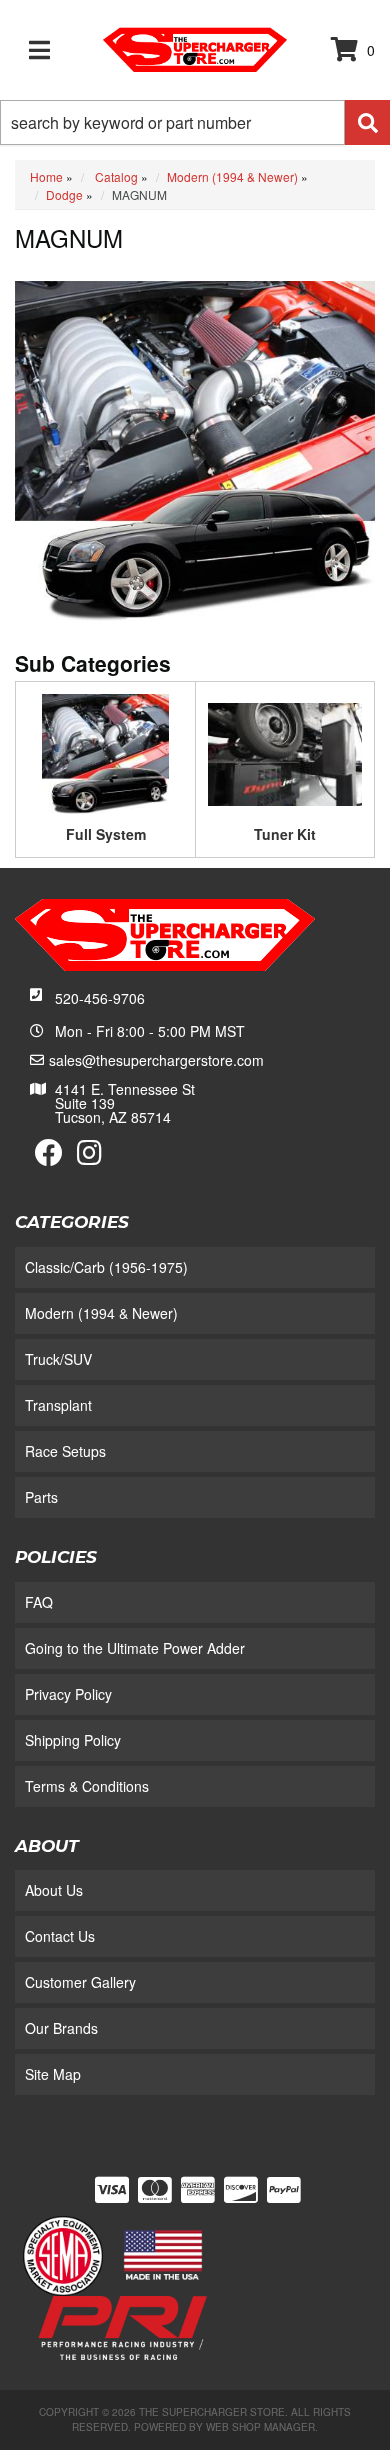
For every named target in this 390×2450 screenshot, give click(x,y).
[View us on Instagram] (89, 1157)
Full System (106, 834)
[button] (195, 122)
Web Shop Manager (260, 2427)
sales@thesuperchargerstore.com (156, 1060)
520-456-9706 (100, 998)
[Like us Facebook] (49, 1157)
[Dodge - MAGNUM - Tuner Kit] (285, 752)
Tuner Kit (285, 834)
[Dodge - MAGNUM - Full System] (105, 752)
